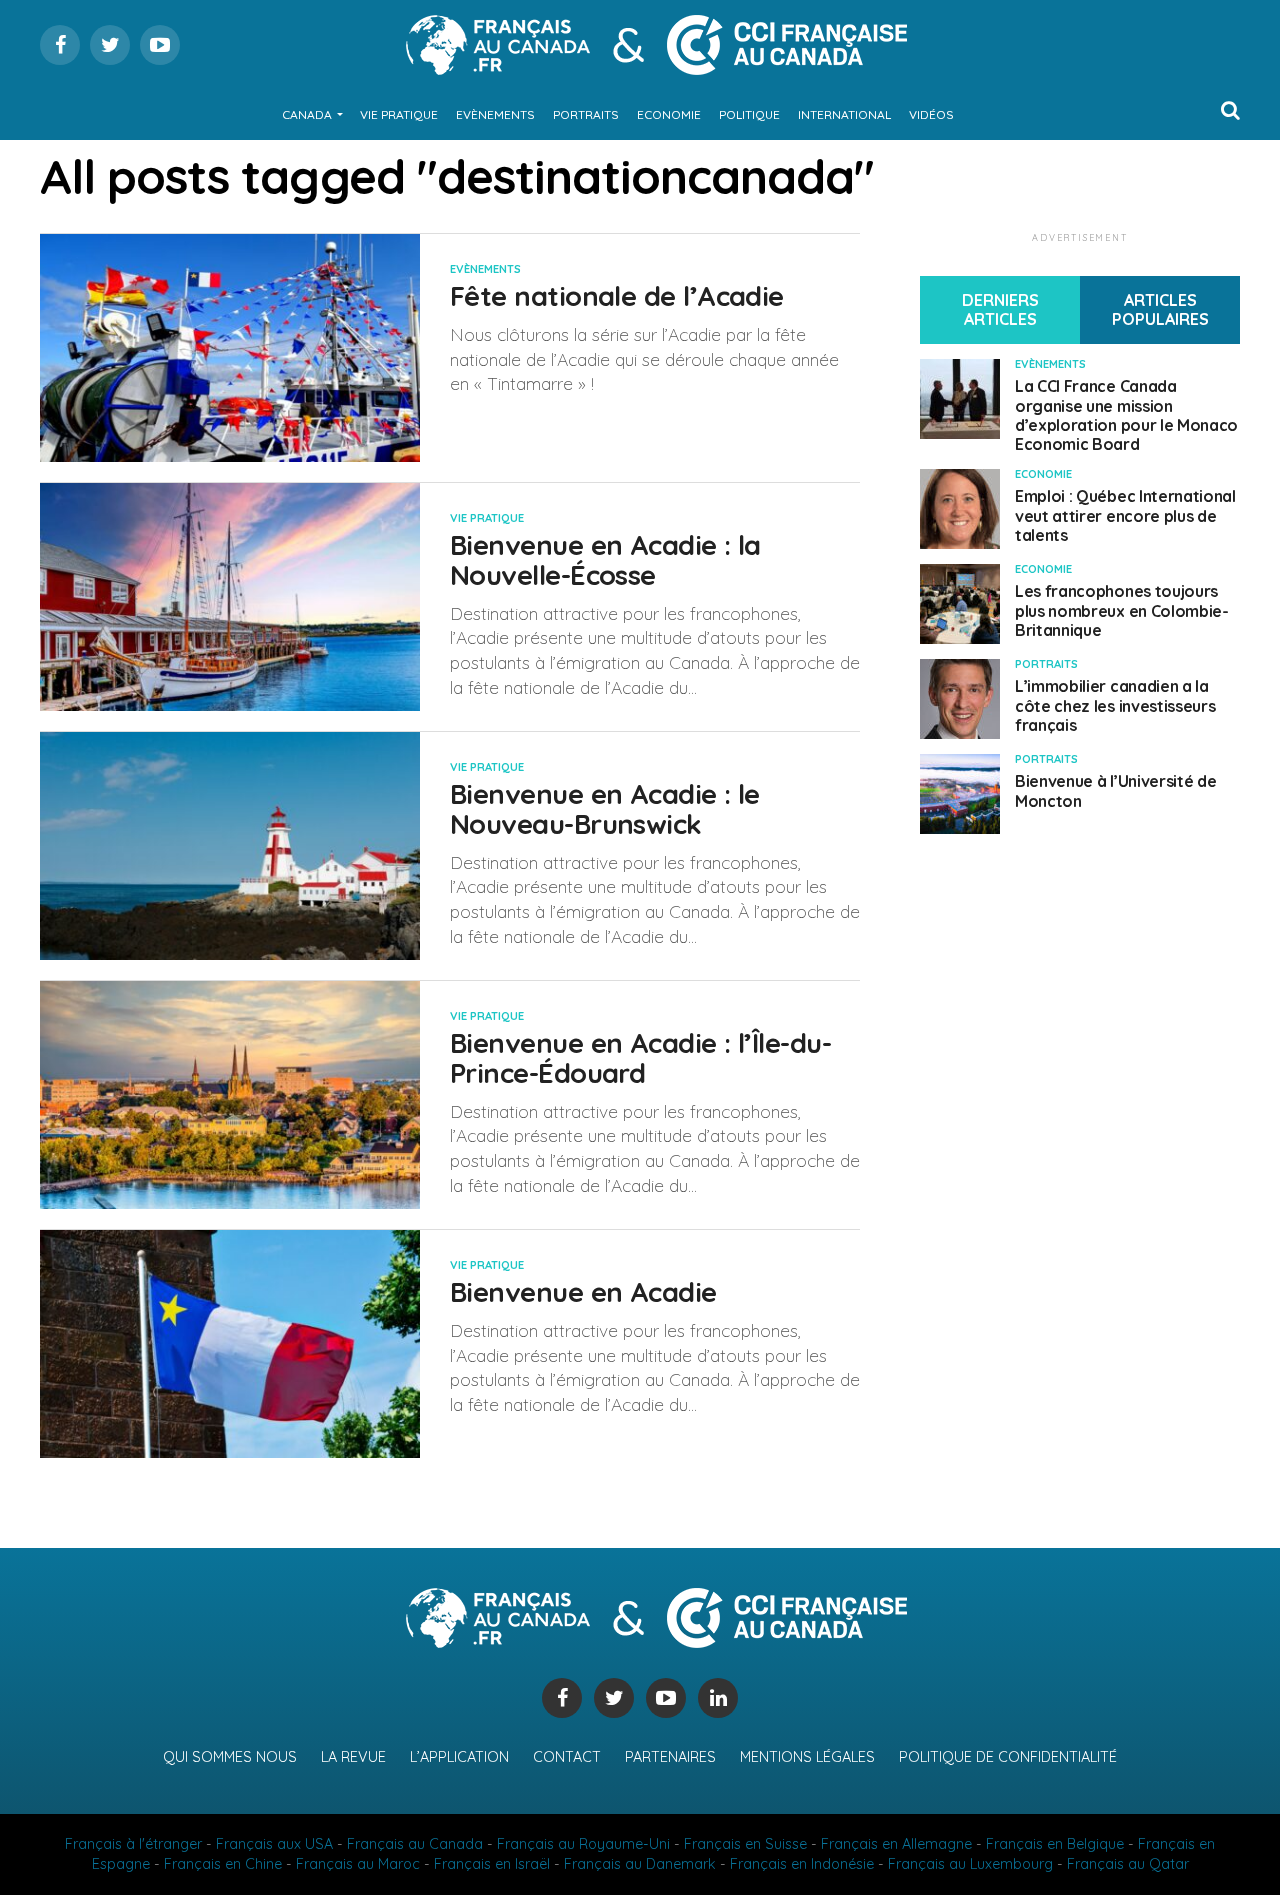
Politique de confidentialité (1008, 1757)
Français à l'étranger (133, 1844)
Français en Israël (492, 1864)
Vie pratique (399, 114)
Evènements (495, 114)
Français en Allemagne (896, 1844)
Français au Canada (415, 1844)
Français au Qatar (1128, 1864)
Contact (567, 1757)
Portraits (586, 114)
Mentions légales (807, 1757)
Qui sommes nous (230, 1757)
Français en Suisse (745, 1844)
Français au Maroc (358, 1864)
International (844, 114)
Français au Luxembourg (970, 1864)
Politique (749, 114)
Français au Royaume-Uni (583, 1844)
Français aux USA (274, 1844)
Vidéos (931, 114)
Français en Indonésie (802, 1864)
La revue (353, 1757)
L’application (459, 1757)
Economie (669, 114)
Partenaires (670, 1757)
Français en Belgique (1055, 1844)
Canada (307, 114)
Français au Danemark (640, 1864)
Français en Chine (223, 1864)
